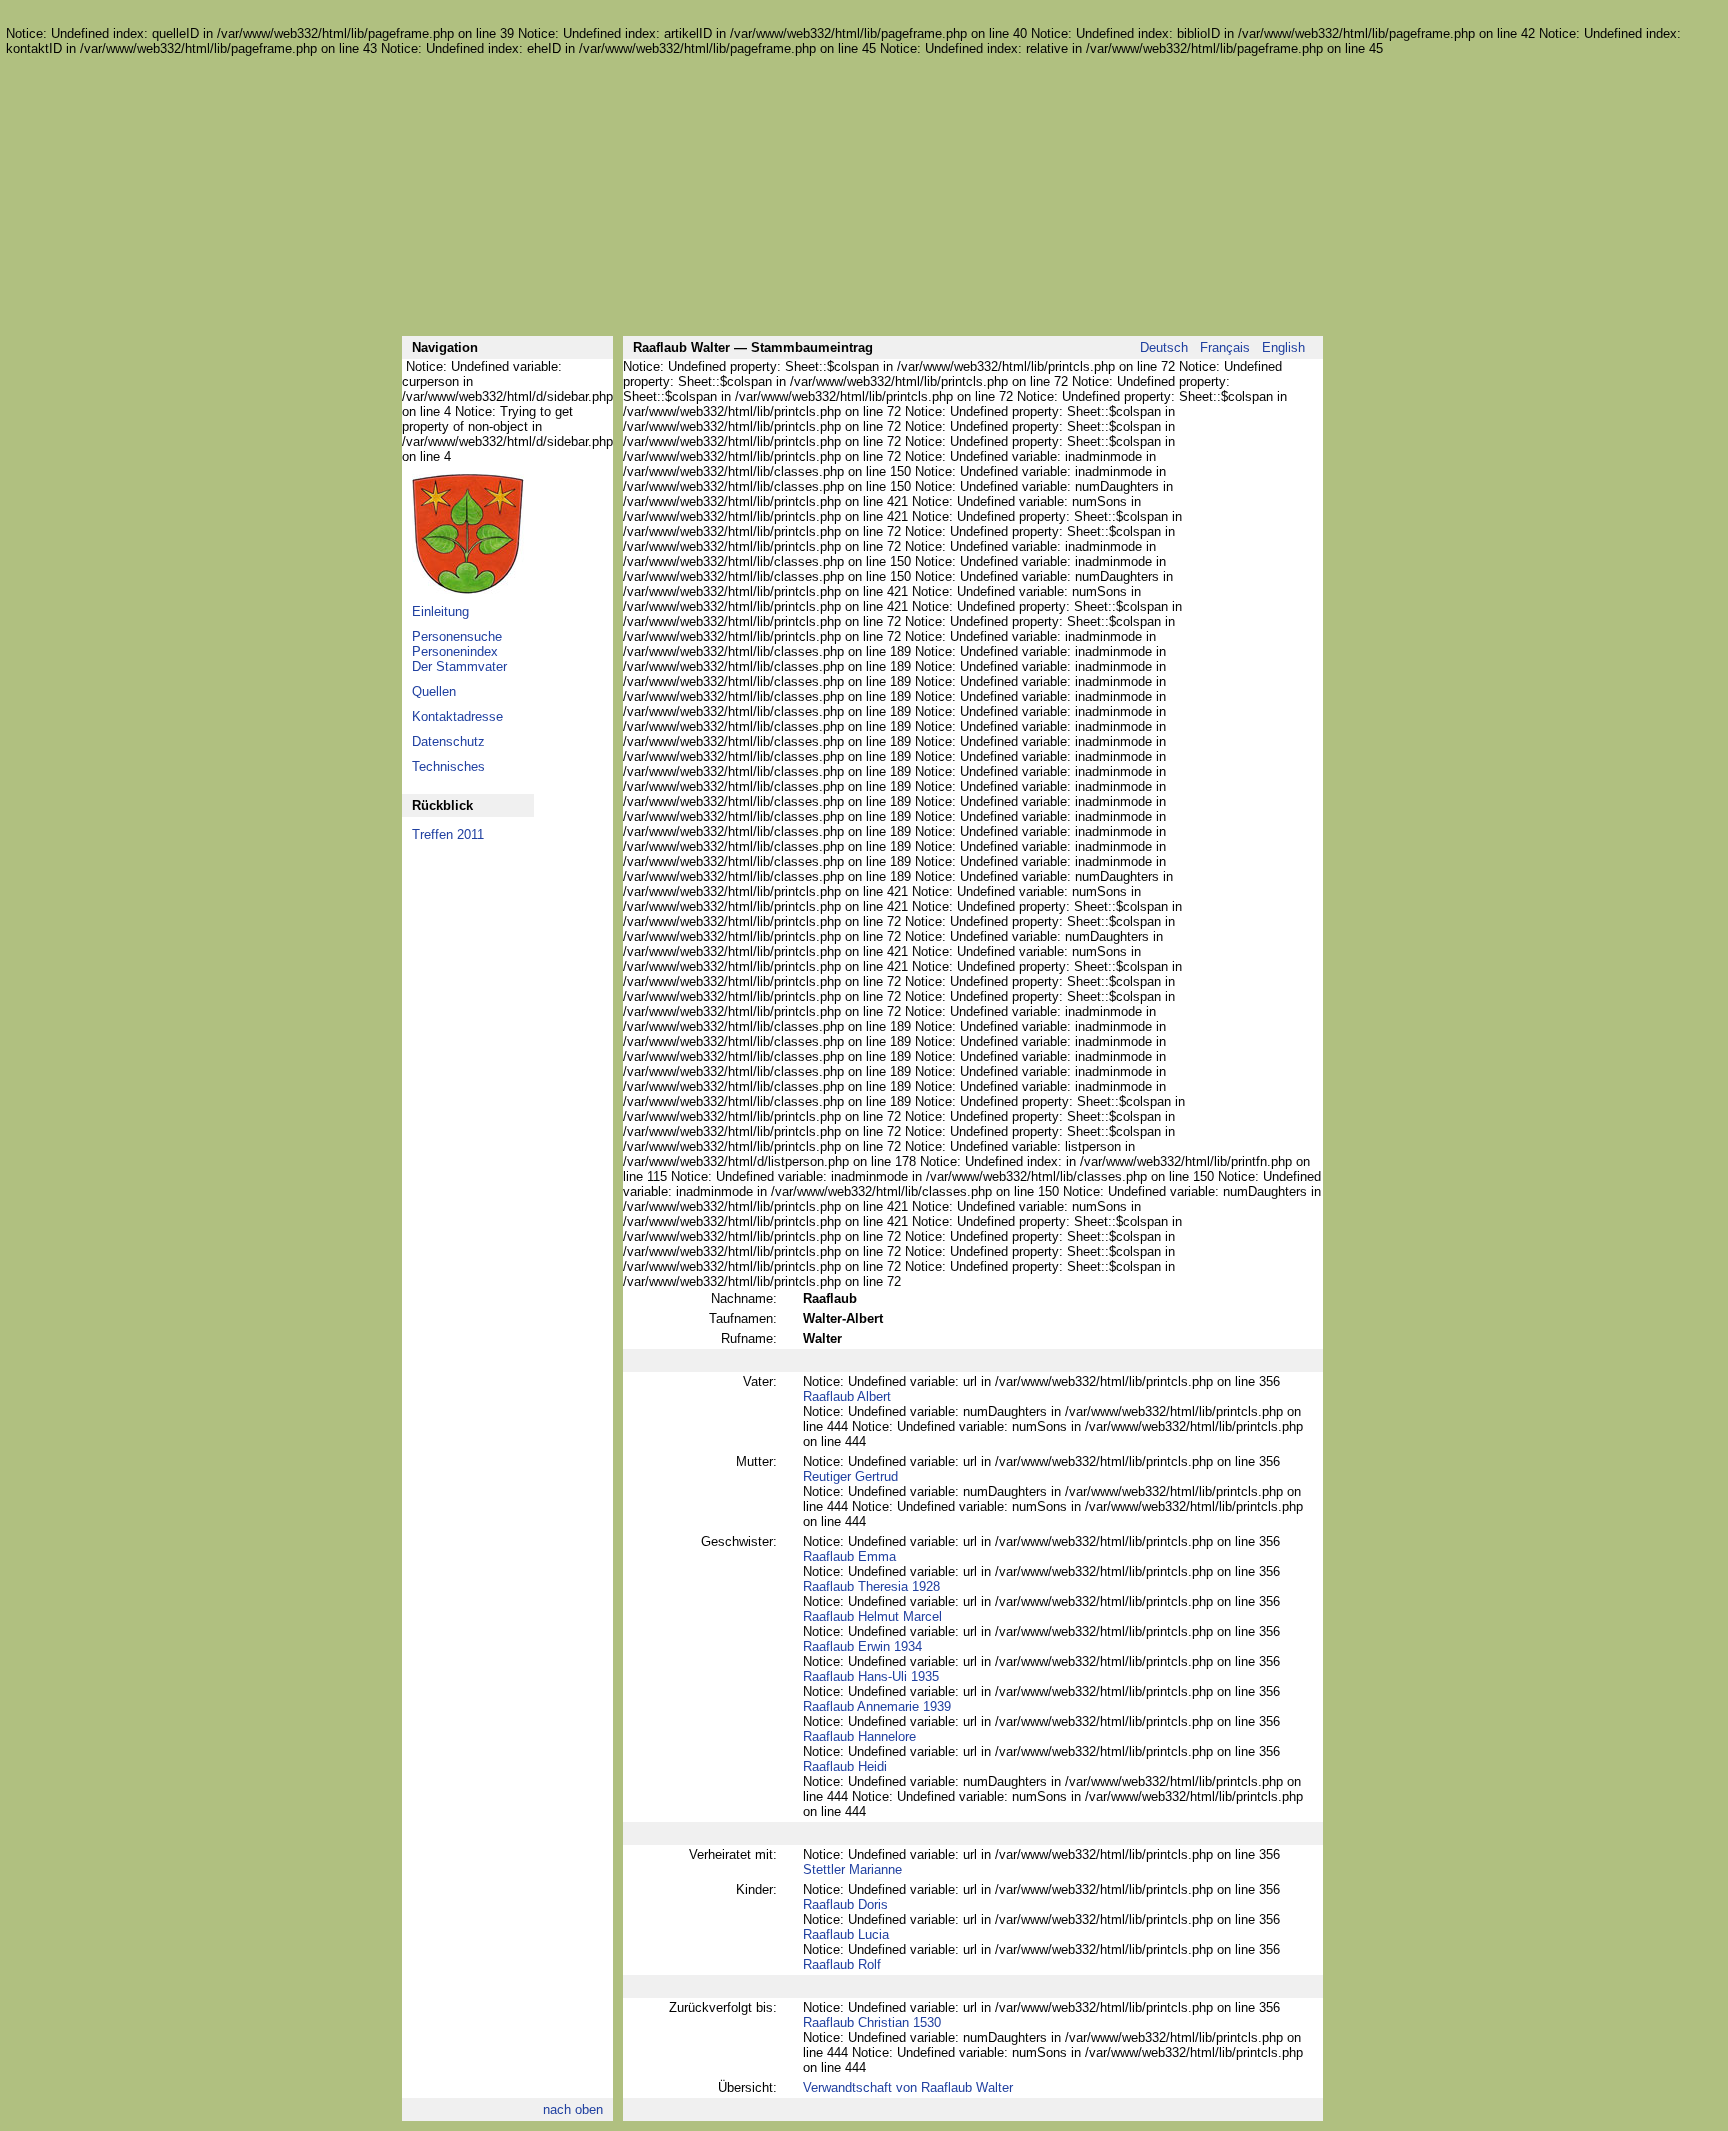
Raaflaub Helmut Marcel (872, 1616)
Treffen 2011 (448, 834)
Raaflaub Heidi (845, 1766)
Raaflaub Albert (847, 1396)
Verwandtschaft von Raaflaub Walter (908, 2087)
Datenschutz (448, 741)
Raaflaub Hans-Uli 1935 (871, 1676)
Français (1225, 347)
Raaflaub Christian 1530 (872, 2022)
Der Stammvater (459, 666)
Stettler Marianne (852, 1869)
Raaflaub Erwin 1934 (862, 1646)
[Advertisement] (862, 196)
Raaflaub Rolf (842, 1964)
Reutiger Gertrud (850, 1476)
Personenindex (455, 651)
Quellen (434, 691)
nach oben (573, 2109)
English (1283, 347)
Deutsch (1164, 347)
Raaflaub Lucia (846, 1934)
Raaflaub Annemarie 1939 (877, 1706)
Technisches (448, 766)
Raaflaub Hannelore (859, 1736)
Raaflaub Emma (849, 1556)
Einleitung (440, 611)
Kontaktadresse (457, 716)
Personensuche (457, 636)
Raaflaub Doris (845, 1904)
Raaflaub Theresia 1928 (871, 1586)
